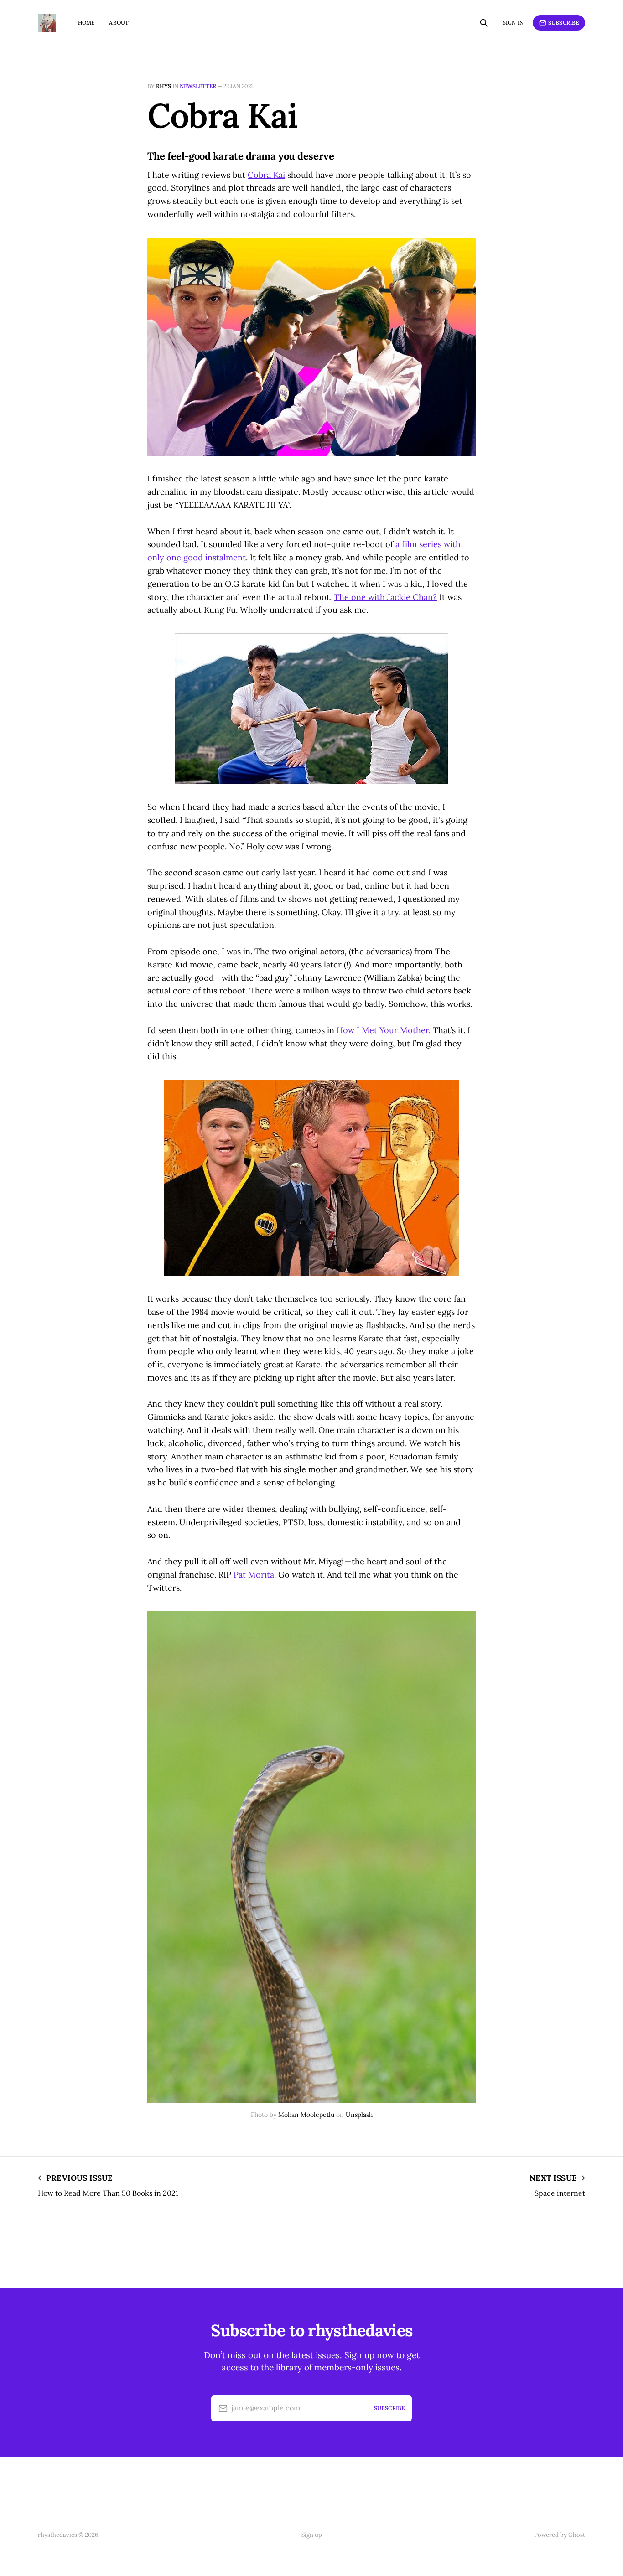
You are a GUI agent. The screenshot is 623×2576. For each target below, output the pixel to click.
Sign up (312, 2535)
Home (86, 23)
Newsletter (198, 86)
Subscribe (563, 23)
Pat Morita (254, 1575)
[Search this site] (484, 23)
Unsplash (359, 2115)
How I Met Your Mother (383, 1030)
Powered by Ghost (560, 2535)
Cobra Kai (266, 175)
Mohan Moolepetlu (306, 2115)
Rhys (164, 86)
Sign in (513, 23)
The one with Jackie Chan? (385, 597)
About (119, 23)
